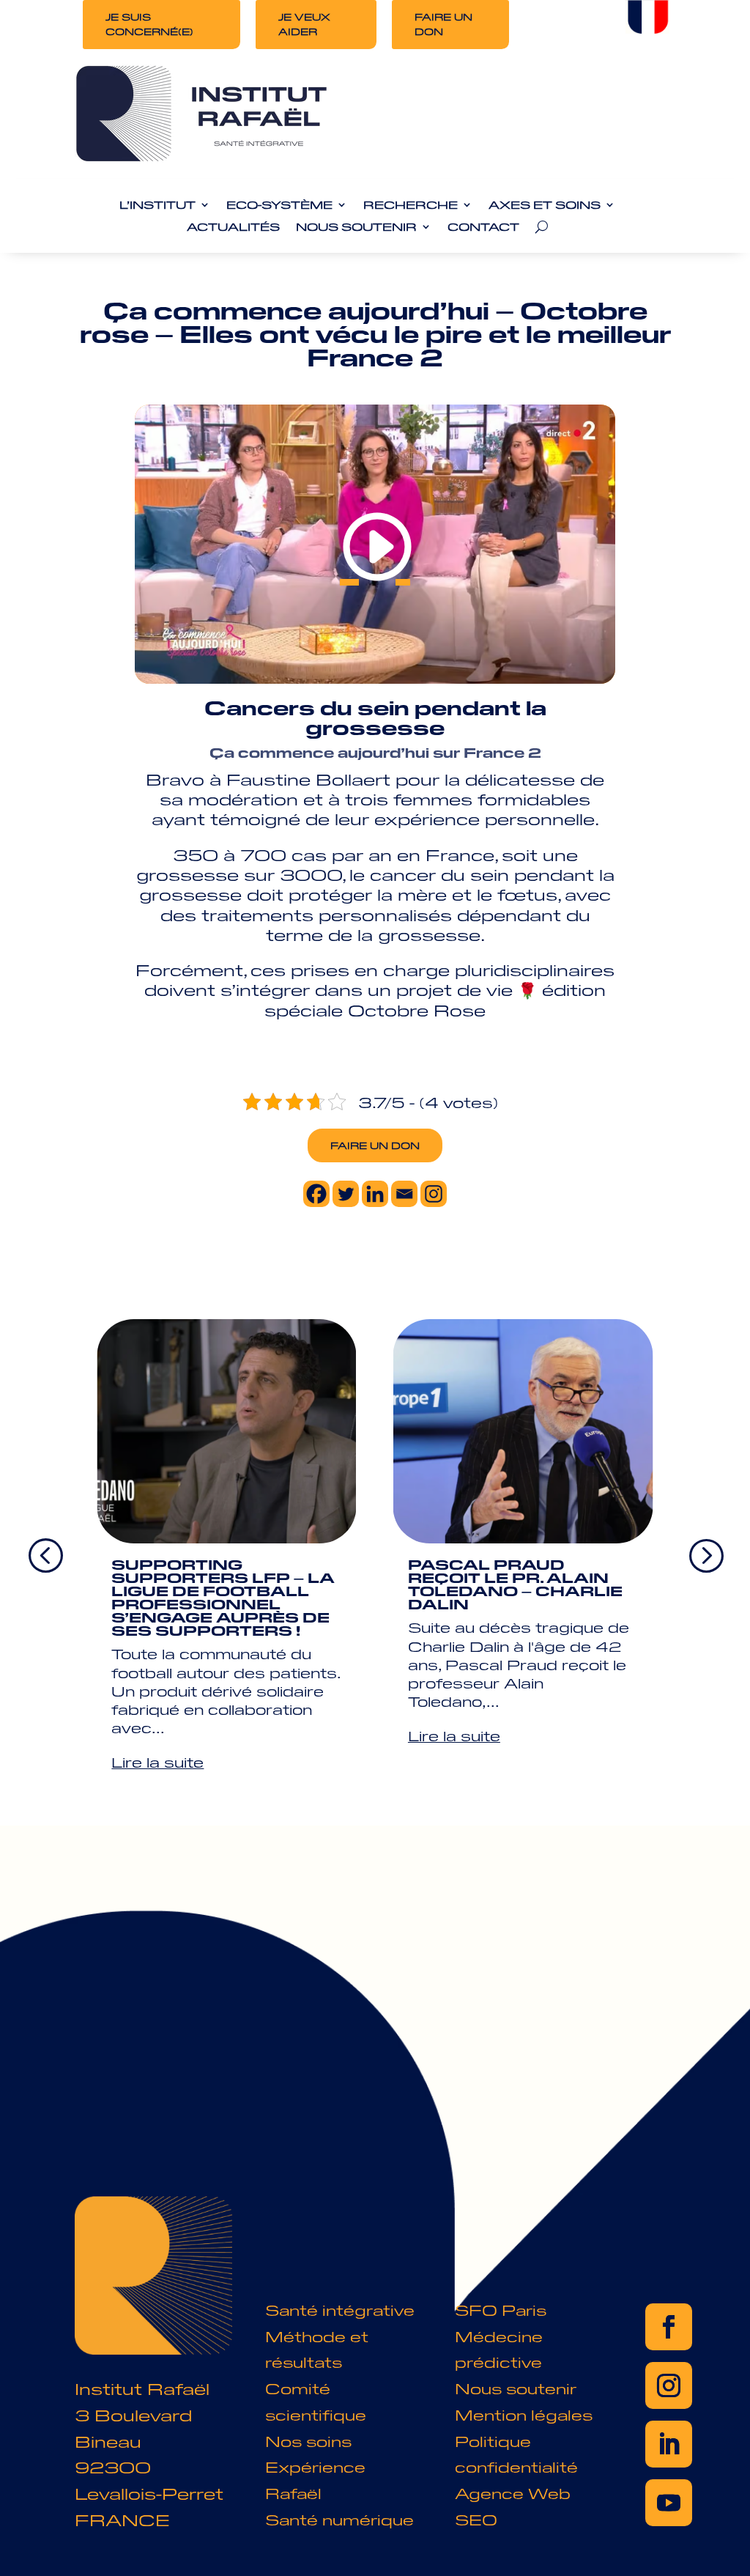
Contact (483, 227)
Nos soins (308, 2441)
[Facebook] (316, 1194)
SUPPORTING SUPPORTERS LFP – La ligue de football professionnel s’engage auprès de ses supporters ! (223, 1597)
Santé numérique (339, 2519)
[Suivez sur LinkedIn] (669, 2444)
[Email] (404, 1194)
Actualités (233, 227)
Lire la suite (157, 1762)
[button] (705, 1554)
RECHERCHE (411, 205)
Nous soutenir (516, 2388)
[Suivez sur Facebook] (669, 2327)
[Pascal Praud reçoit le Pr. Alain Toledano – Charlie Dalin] (523, 1431)
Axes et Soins (545, 205)
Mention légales (524, 2414)
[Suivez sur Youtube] (669, 2503)
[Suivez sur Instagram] (669, 2385)
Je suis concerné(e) (149, 24)
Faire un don (443, 24)
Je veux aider (304, 24)
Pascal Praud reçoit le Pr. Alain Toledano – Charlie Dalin (515, 1584)
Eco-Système (279, 205)
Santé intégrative (340, 2310)
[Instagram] (434, 1194)
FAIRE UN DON (375, 1145)
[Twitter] (346, 1194)
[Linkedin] (375, 1194)
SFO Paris (501, 2310)
